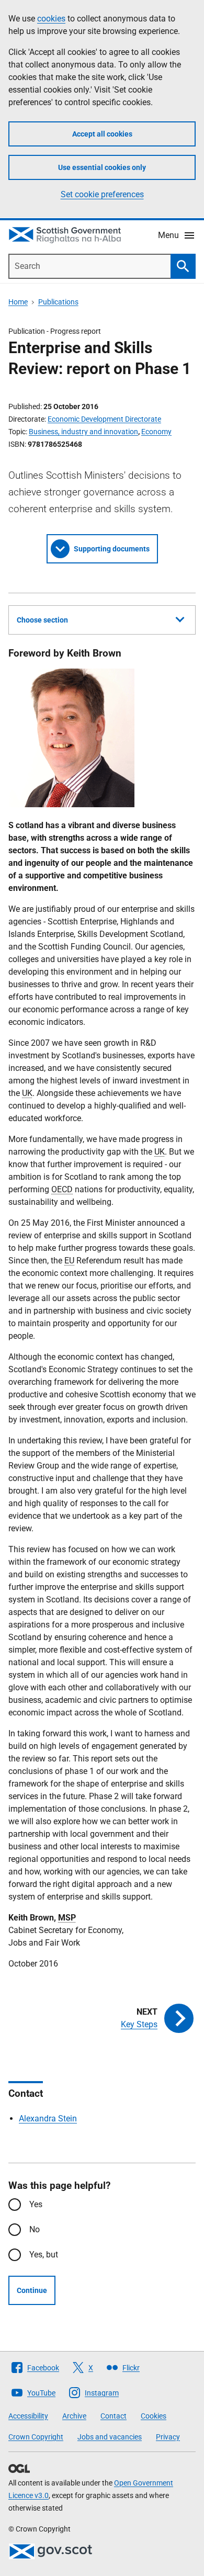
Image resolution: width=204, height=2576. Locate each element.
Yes (36, 2204)
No (35, 2229)
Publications (58, 302)
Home (18, 302)
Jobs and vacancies (110, 2437)
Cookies (154, 2416)
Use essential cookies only (102, 167)
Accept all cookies (102, 134)
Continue (32, 2290)
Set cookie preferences (102, 194)
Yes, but (44, 2255)
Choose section (42, 620)
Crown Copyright (36, 2437)
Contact (114, 2416)
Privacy (168, 2437)
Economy (156, 432)
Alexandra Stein (48, 2119)
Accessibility (28, 2416)
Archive (74, 2416)
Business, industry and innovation (83, 432)
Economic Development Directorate (104, 419)
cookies (51, 19)
